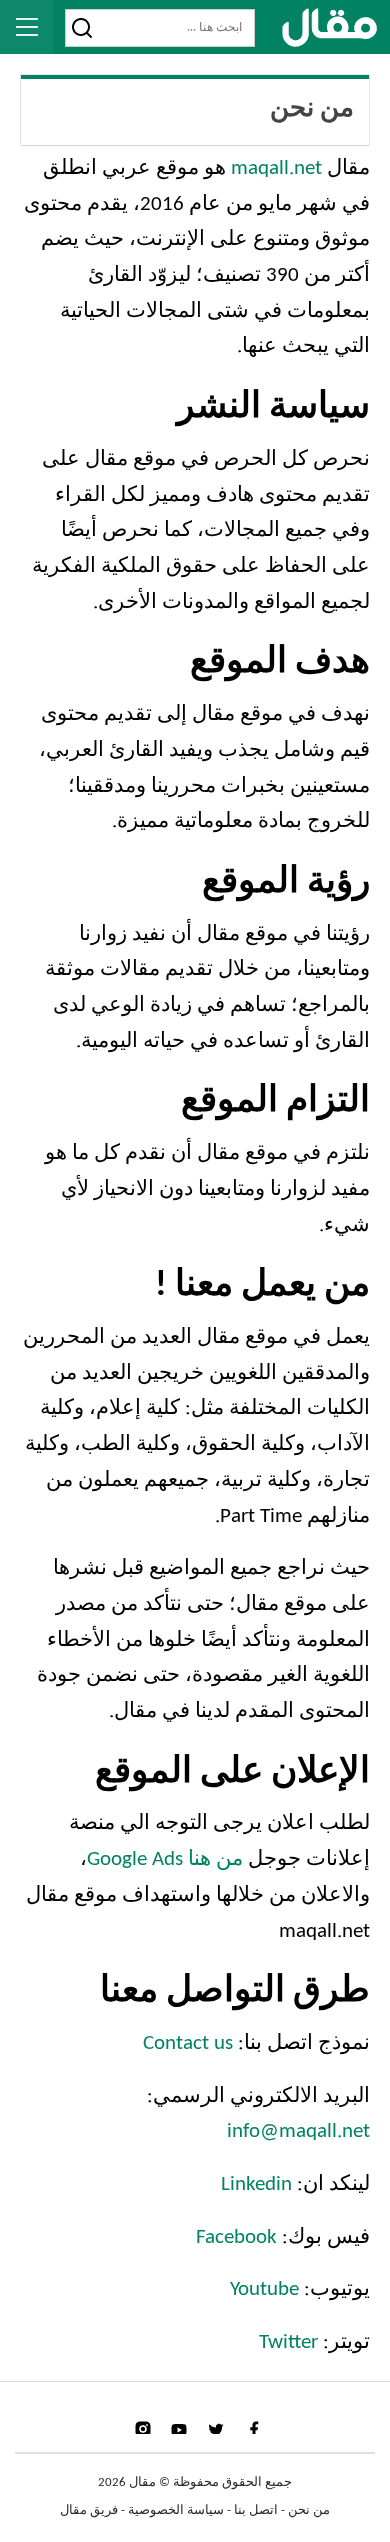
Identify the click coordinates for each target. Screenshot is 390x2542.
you (179, 2427)
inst (142, 2427)
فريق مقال (89, 2510)
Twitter (288, 2342)
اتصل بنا (256, 2510)
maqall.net (276, 168)
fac (250, 2427)
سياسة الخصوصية (176, 2510)
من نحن (309, 2510)
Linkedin (256, 2184)
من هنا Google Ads (165, 1859)
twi (215, 2427)
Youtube (264, 2289)
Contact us (188, 2043)
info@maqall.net (298, 2131)
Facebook (236, 2237)
